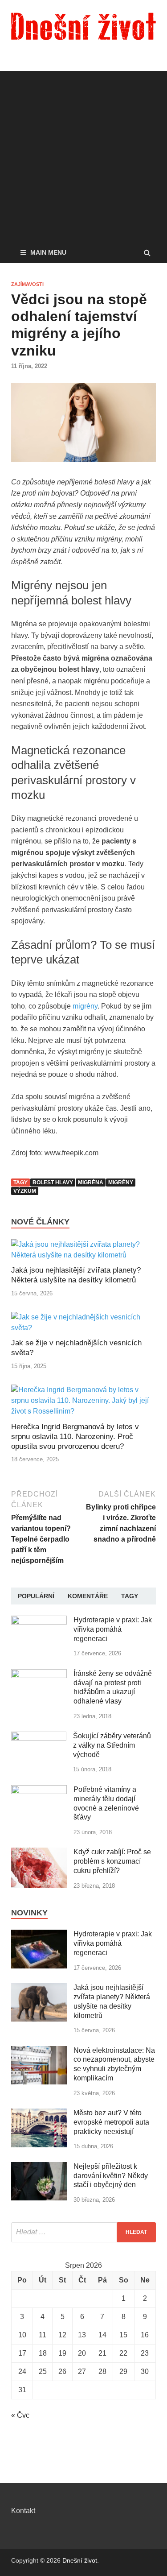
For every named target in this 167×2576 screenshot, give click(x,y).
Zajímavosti (27, 284)
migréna (91, 1183)
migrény (85, 1006)
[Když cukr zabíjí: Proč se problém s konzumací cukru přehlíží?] (39, 1853)
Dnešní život (80, 2560)
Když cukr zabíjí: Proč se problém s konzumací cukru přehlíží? (112, 1861)
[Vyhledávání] (83, 2232)
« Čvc (20, 2415)
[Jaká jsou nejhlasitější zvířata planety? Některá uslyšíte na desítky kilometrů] (83, 1255)
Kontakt (23, 2511)
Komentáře (88, 1596)
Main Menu (48, 252)
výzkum (25, 1191)
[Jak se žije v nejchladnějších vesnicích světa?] (83, 1328)
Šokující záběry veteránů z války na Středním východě (112, 1745)
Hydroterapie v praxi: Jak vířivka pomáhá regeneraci (113, 1629)
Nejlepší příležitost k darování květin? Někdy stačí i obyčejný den (111, 2176)
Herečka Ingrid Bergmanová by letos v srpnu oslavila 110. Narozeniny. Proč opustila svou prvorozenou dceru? (75, 1437)
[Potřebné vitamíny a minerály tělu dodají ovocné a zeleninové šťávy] (39, 1790)
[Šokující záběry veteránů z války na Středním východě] (39, 1737)
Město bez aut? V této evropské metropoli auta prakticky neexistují (111, 2122)
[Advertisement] (83, 155)
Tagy (130, 1596)
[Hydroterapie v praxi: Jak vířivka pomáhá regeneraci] (39, 1621)
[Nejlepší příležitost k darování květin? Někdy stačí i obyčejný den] (39, 2167)
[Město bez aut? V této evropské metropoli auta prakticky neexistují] (39, 2114)
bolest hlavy (53, 1183)
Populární (36, 1596)
